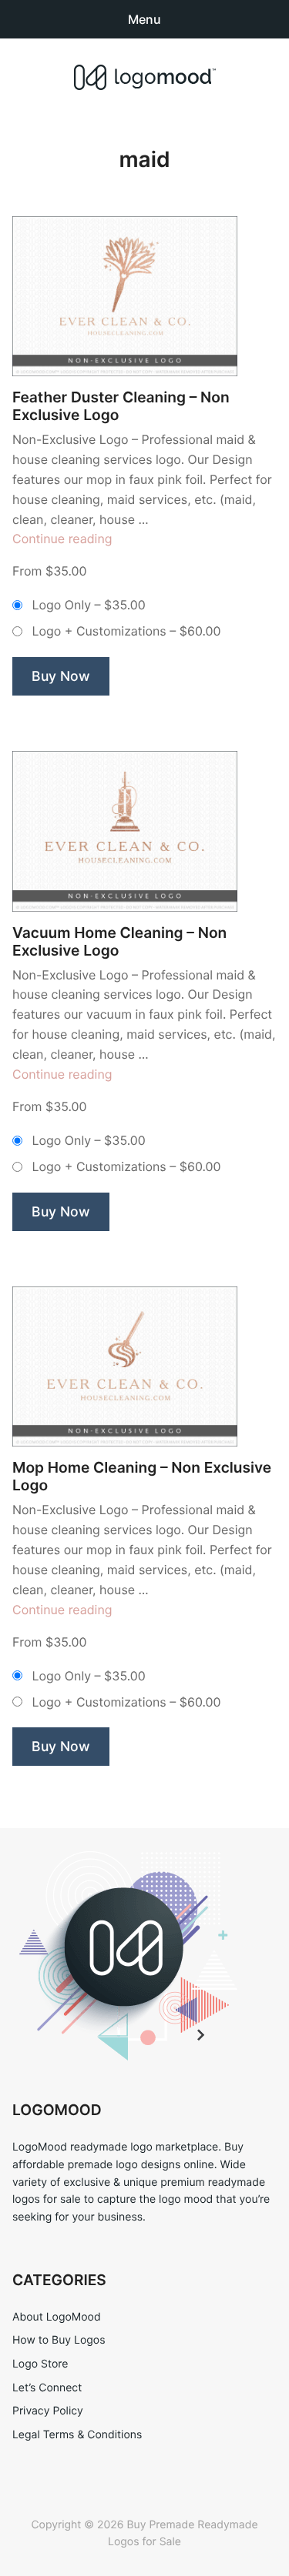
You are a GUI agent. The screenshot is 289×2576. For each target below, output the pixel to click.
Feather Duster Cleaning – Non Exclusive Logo (121, 406)
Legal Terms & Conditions (77, 2435)
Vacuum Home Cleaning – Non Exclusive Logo (119, 942)
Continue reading (62, 539)
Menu (144, 19)
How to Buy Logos (59, 2340)
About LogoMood (57, 2317)
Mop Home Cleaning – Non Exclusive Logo (142, 1477)
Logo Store (40, 2364)
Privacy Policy (48, 2411)
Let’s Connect (47, 2388)
